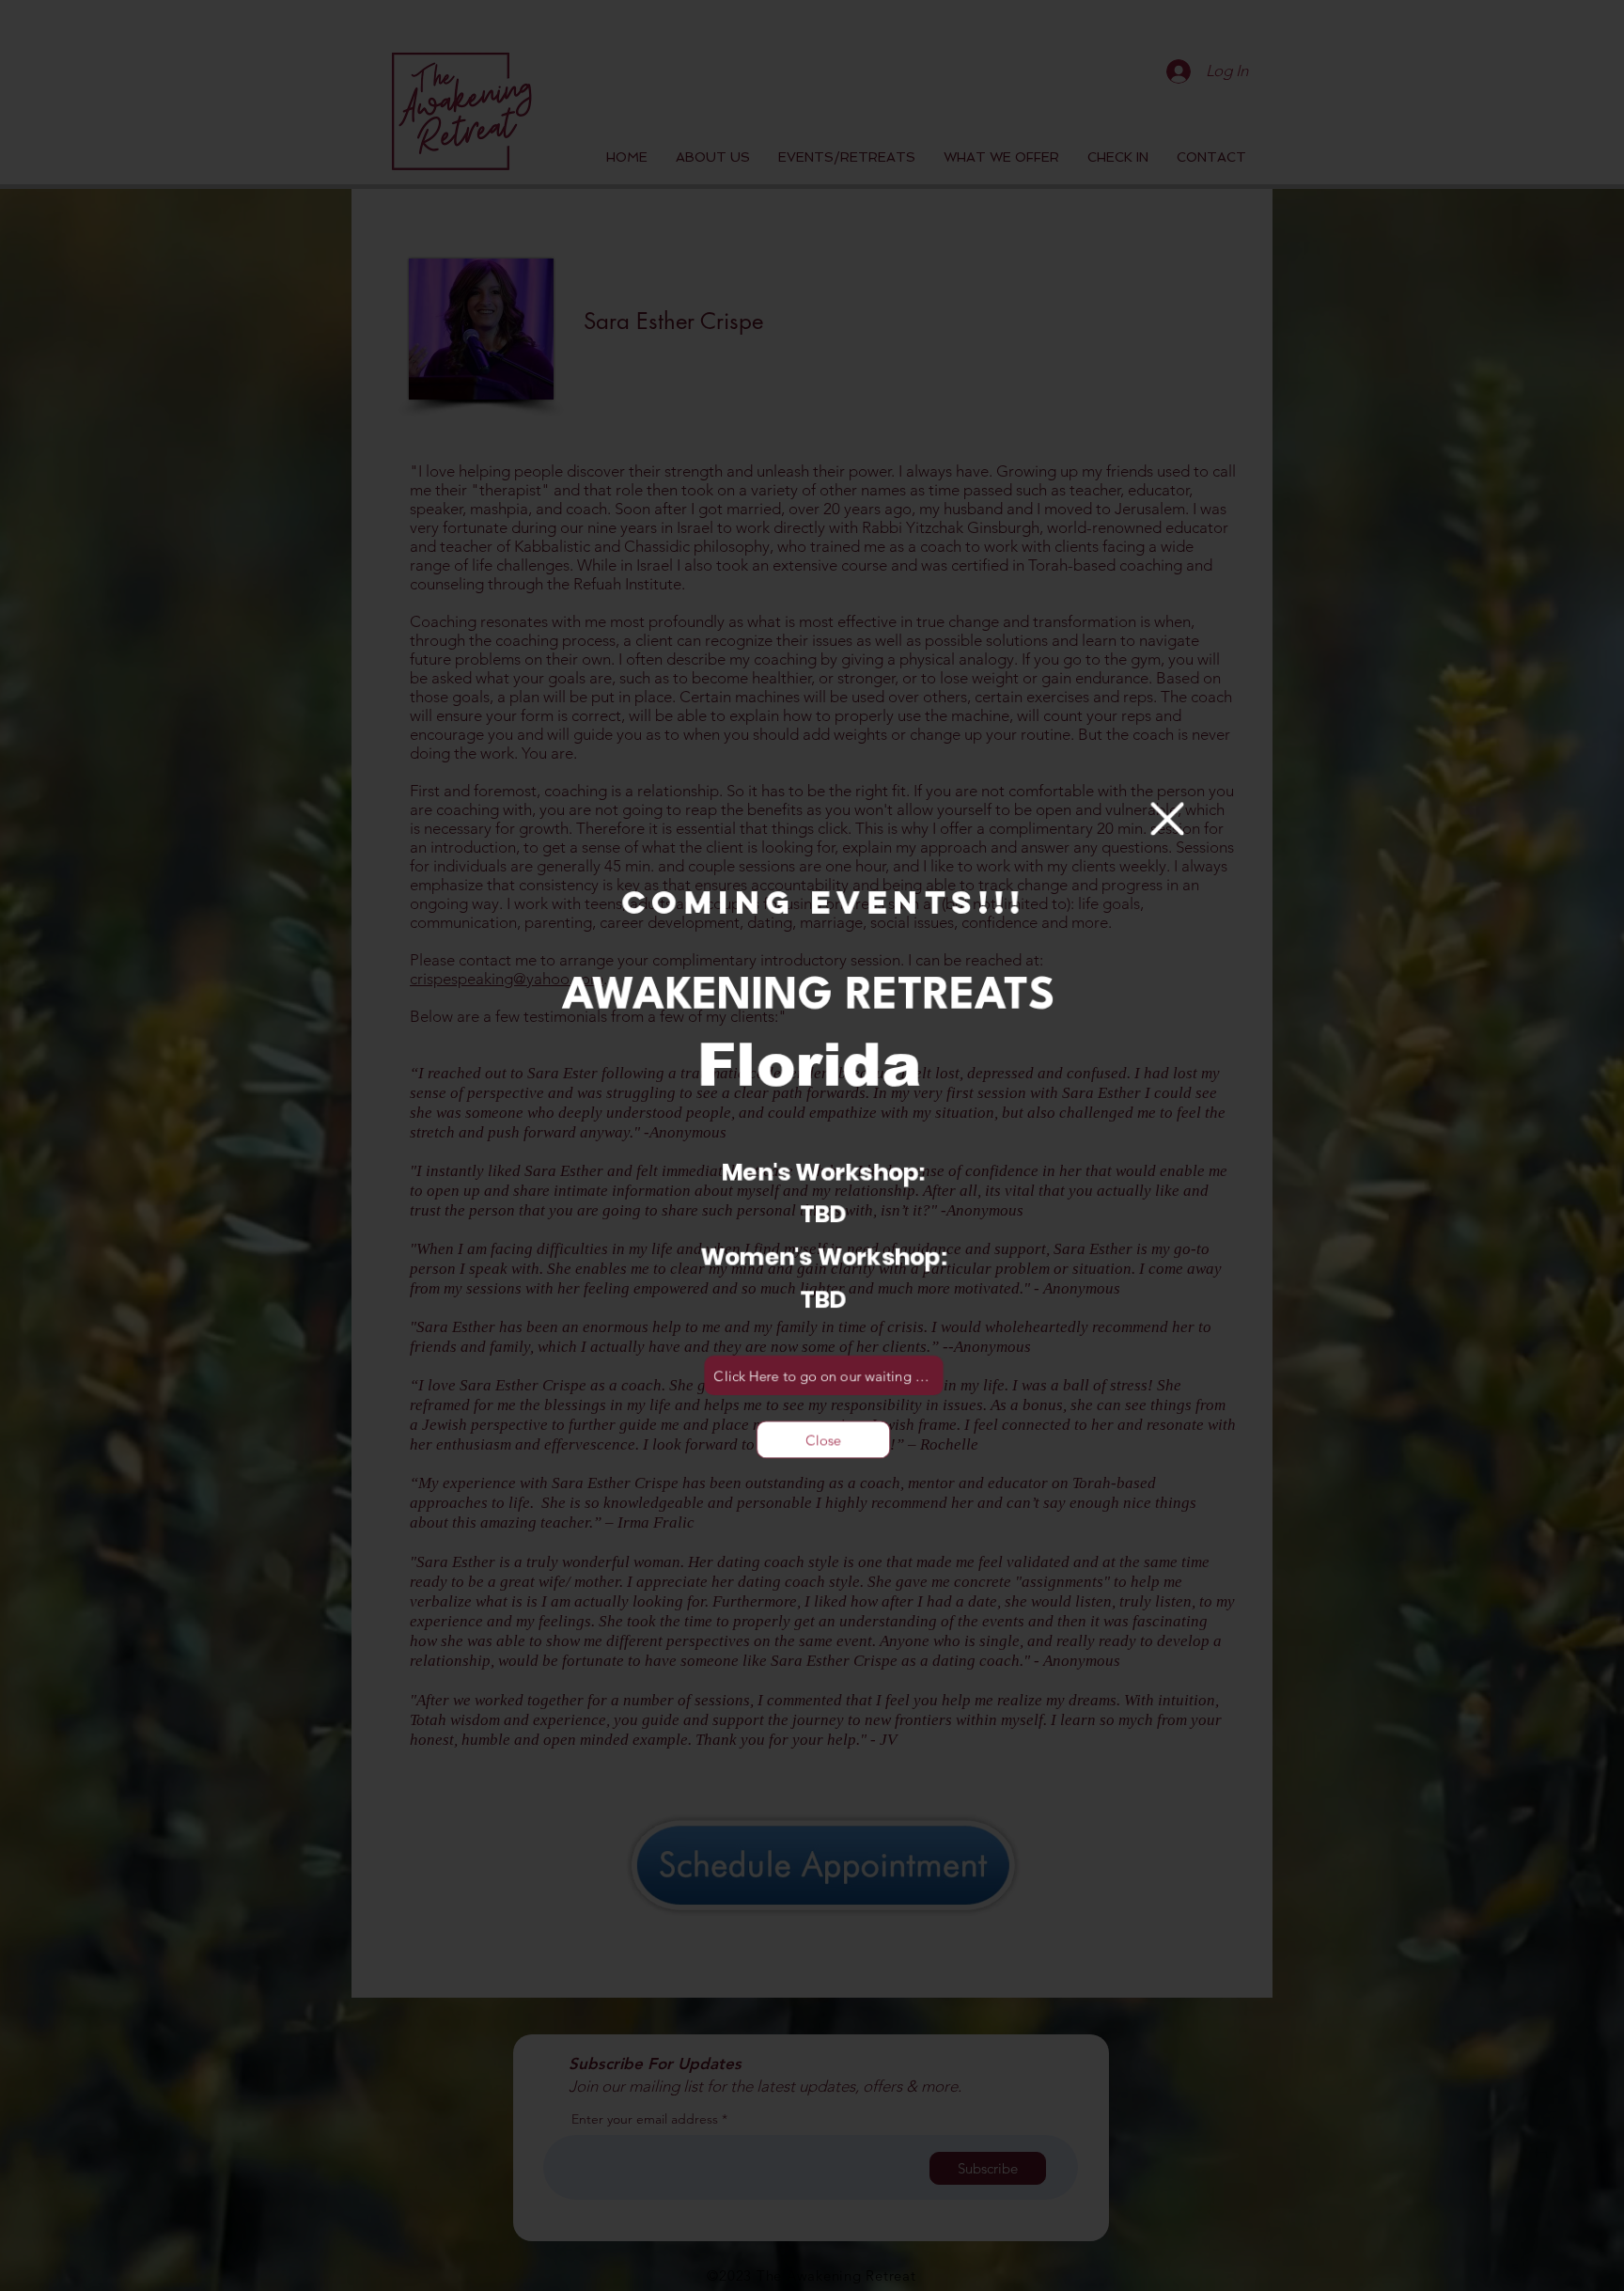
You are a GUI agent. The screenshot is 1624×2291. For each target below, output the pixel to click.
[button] (1166, 820)
